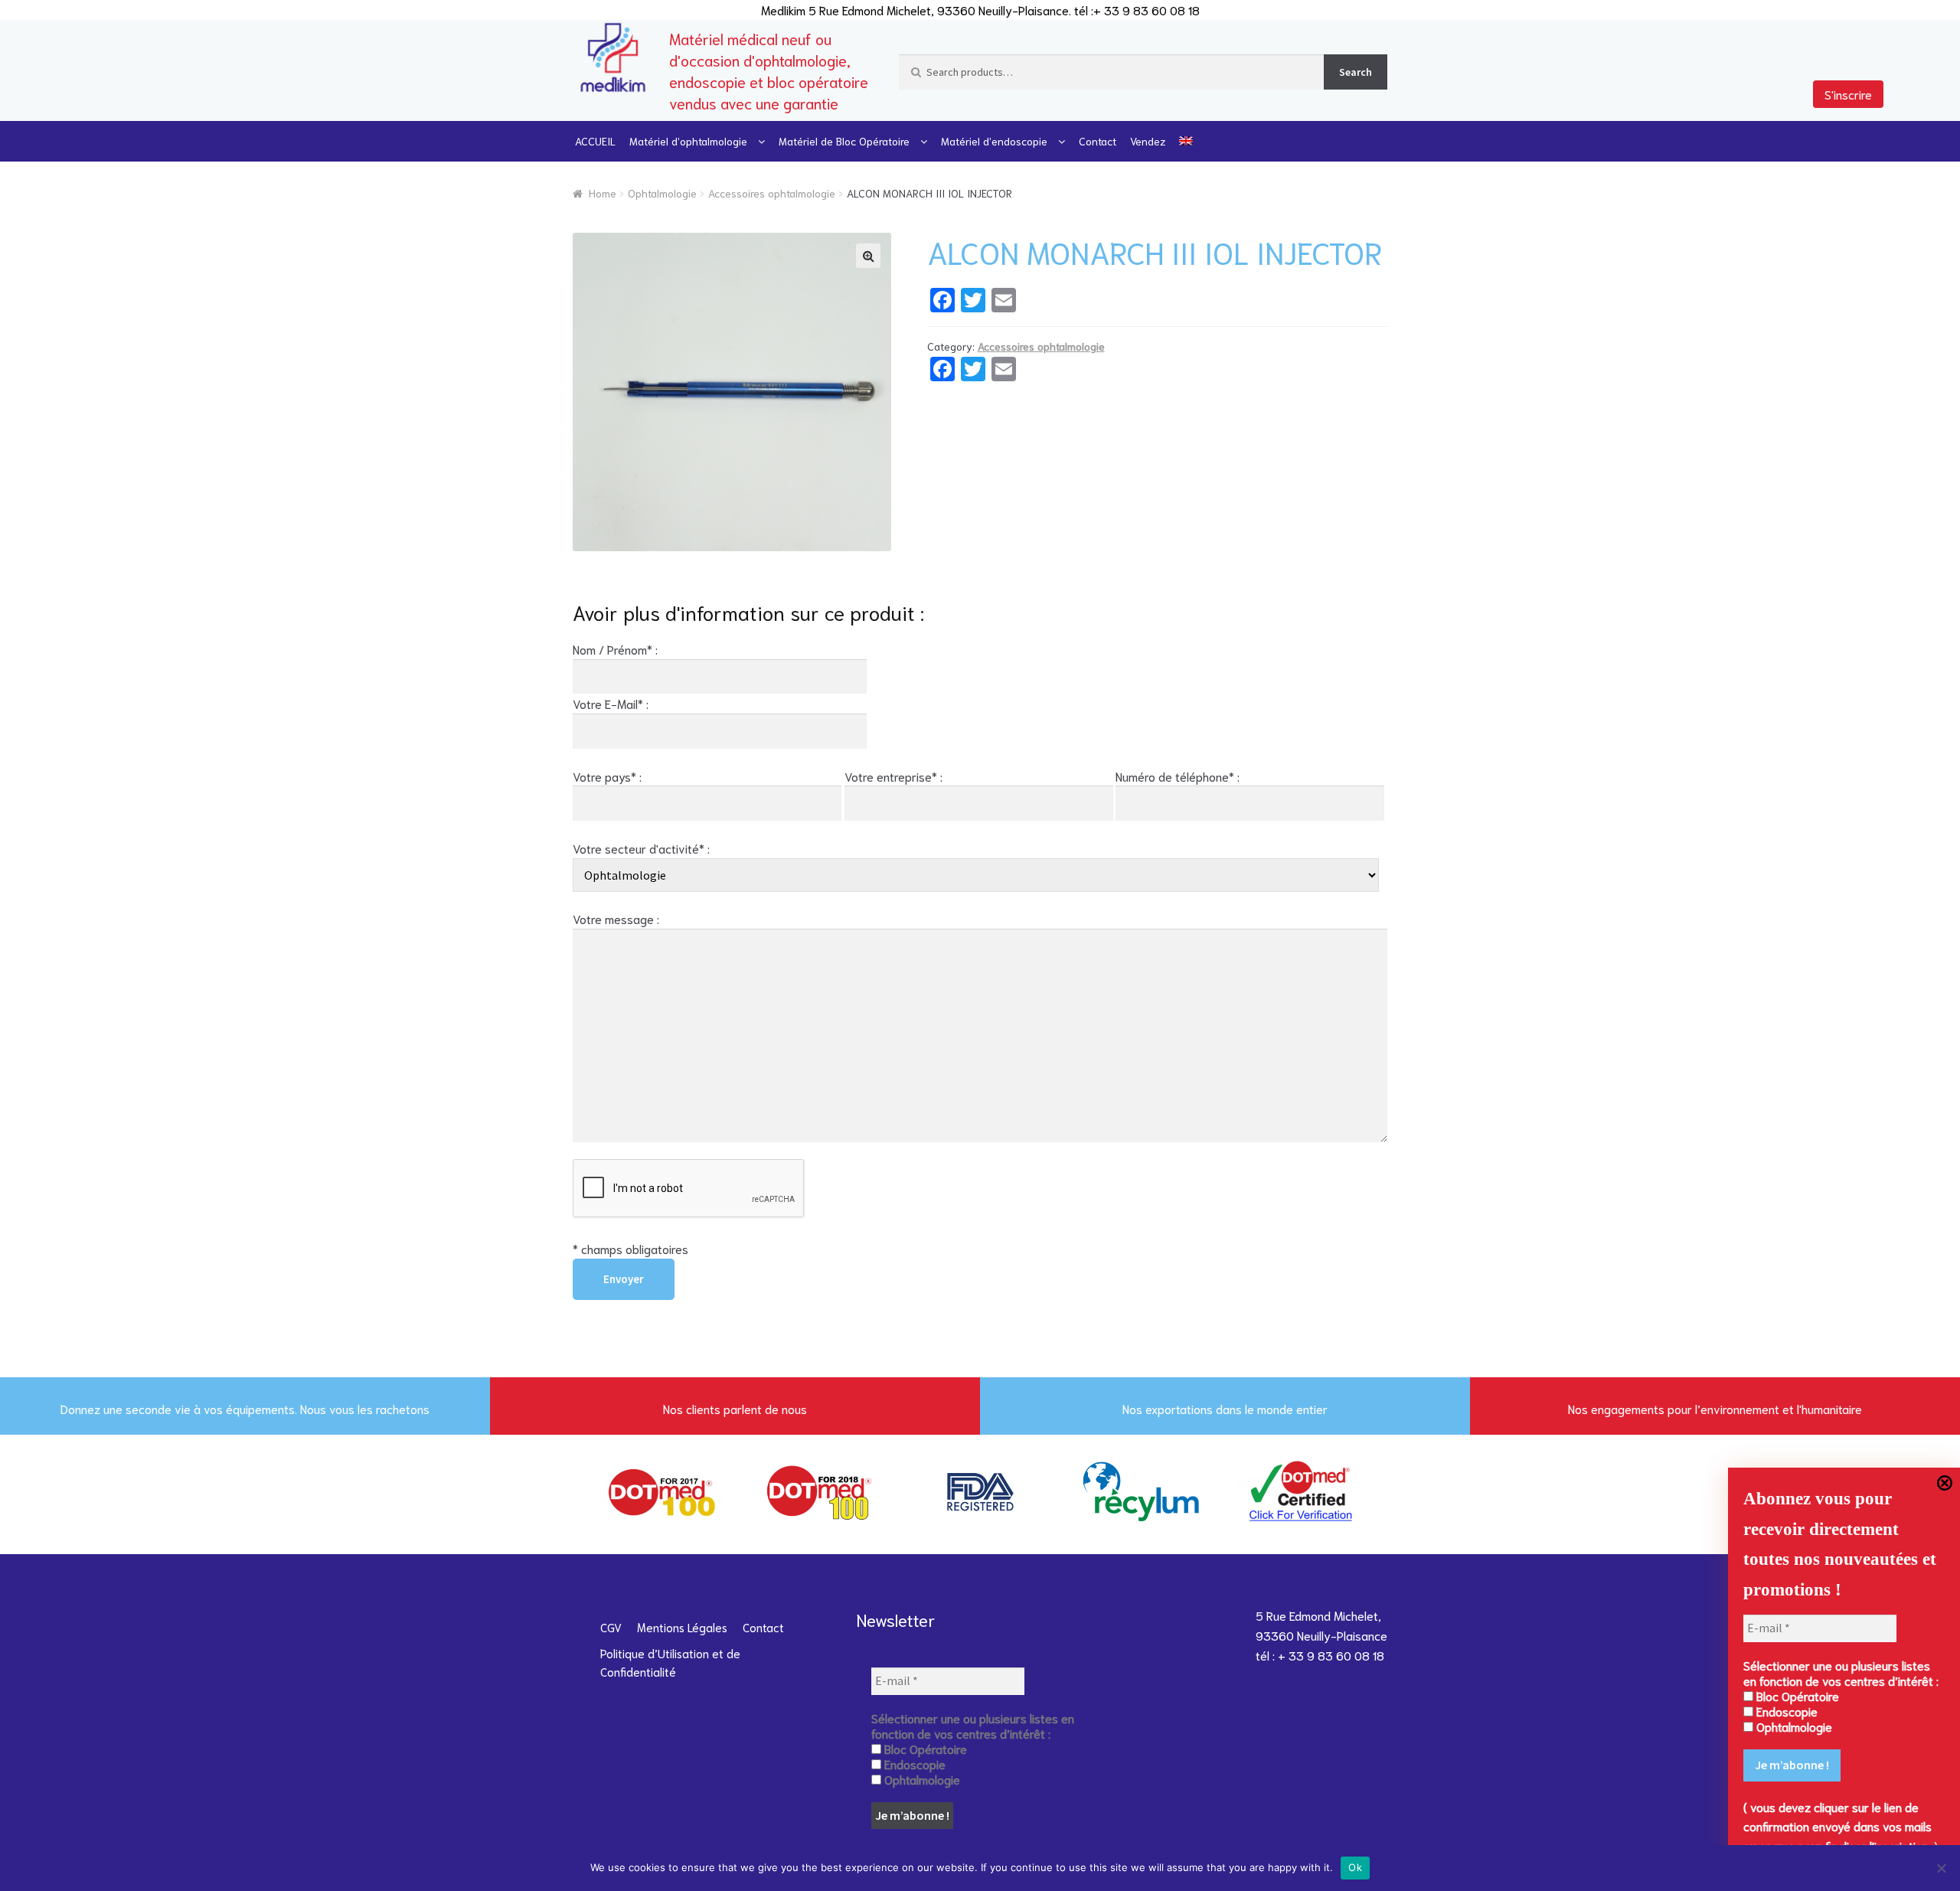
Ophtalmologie (662, 193)
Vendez (1148, 141)
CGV (611, 1627)
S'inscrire (1848, 94)
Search (1356, 72)
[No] (1941, 1868)
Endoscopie (1785, 1711)
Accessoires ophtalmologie (772, 193)
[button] (868, 256)
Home (603, 193)
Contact (1098, 141)
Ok (1355, 1867)
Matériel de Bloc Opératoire (844, 141)
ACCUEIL (595, 141)
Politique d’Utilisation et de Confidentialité (670, 1662)
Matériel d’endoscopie (994, 141)
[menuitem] (1186, 141)
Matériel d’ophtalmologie (688, 141)
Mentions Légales (682, 1627)
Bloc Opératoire (1796, 1696)
